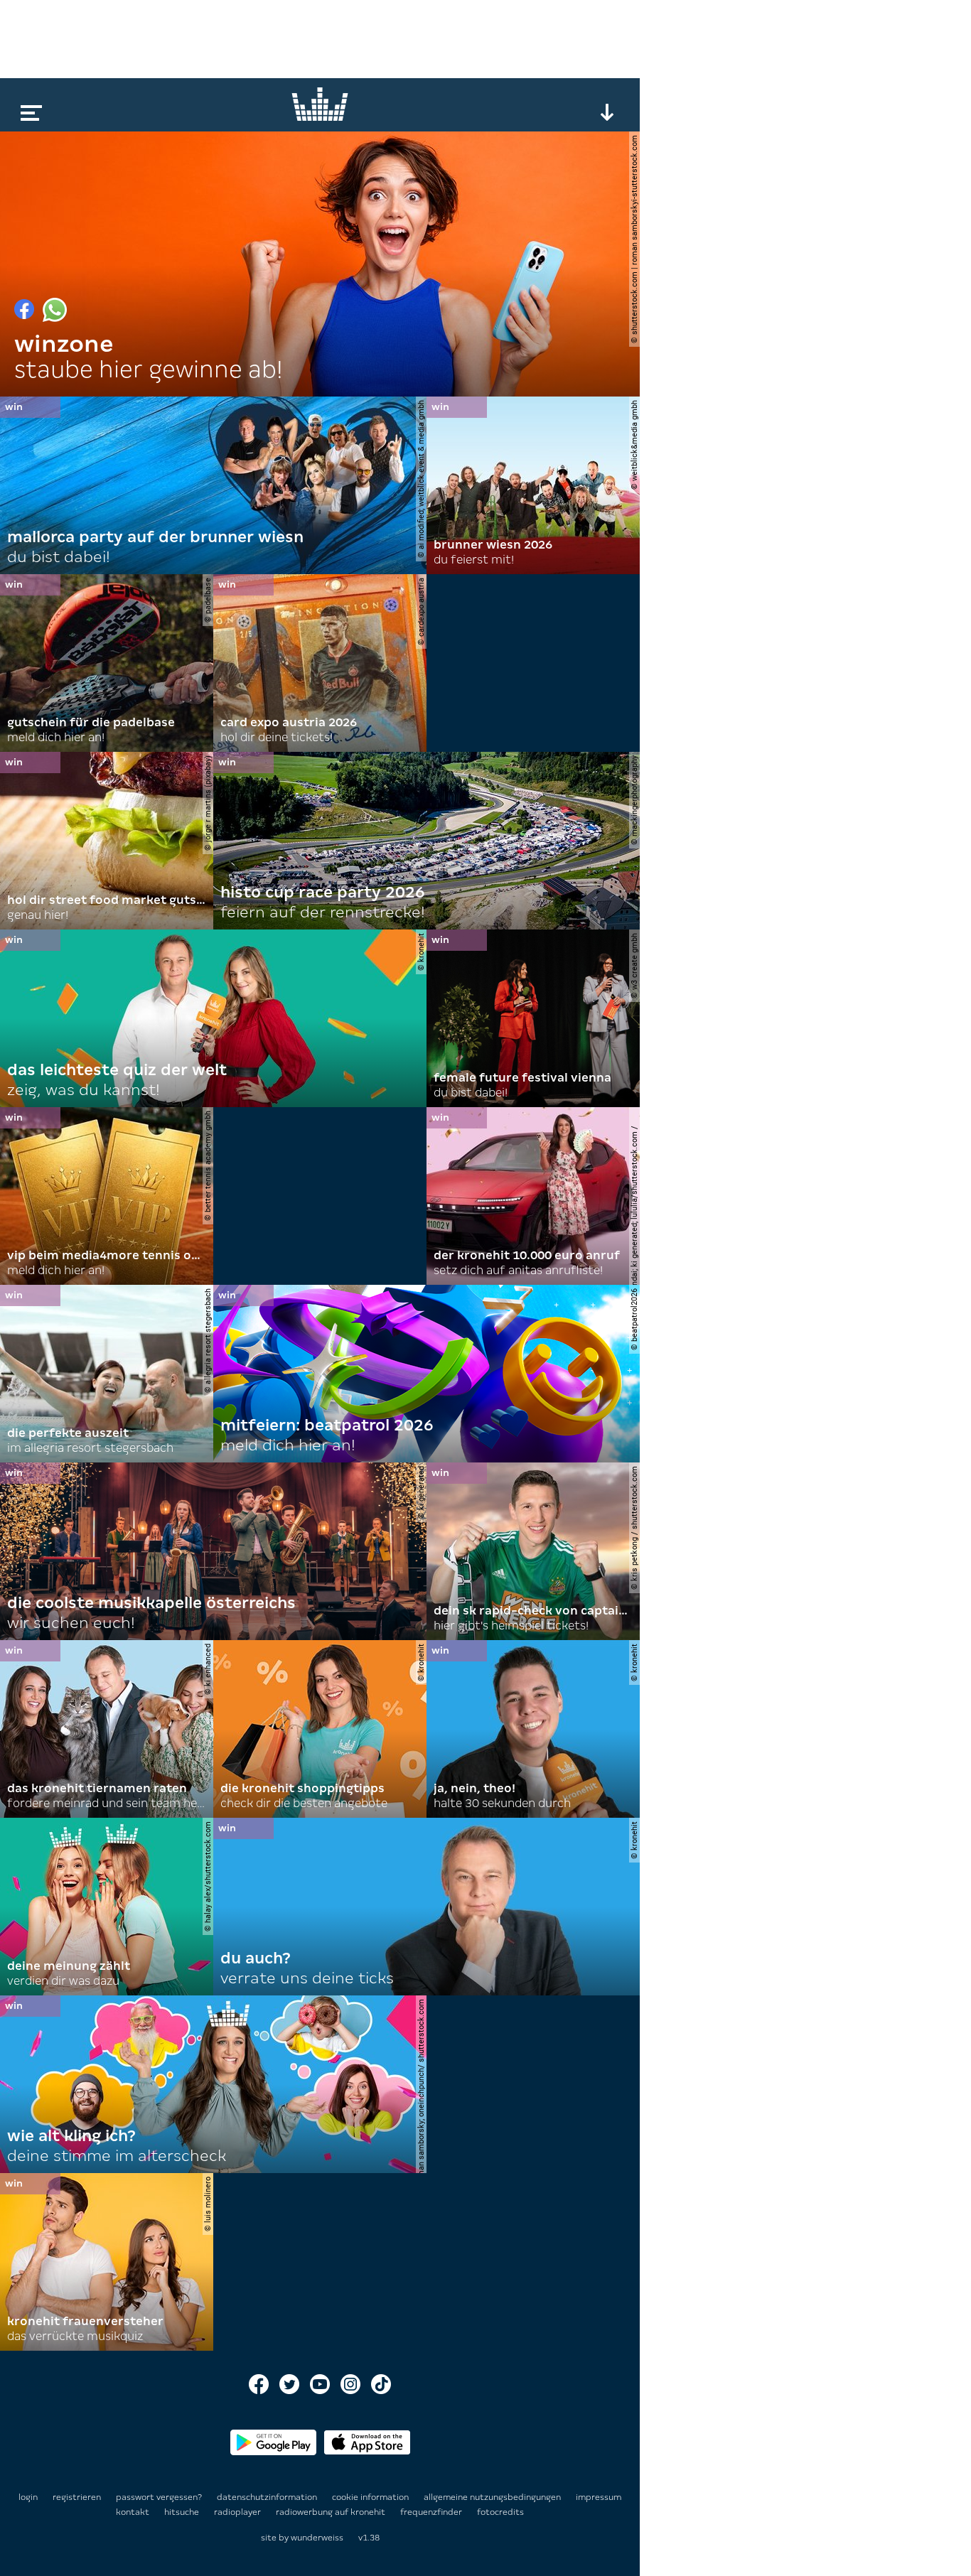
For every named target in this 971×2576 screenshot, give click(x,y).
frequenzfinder (432, 2512)
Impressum (599, 2497)
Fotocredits (500, 2512)
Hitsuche (183, 2512)
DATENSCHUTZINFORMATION (268, 2497)
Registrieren (77, 2497)
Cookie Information (371, 2497)
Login (28, 2497)
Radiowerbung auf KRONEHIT (332, 2512)
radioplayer (238, 2512)
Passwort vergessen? (159, 2497)
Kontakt (134, 2512)
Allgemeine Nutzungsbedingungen (493, 2497)
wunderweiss (317, 2538)
